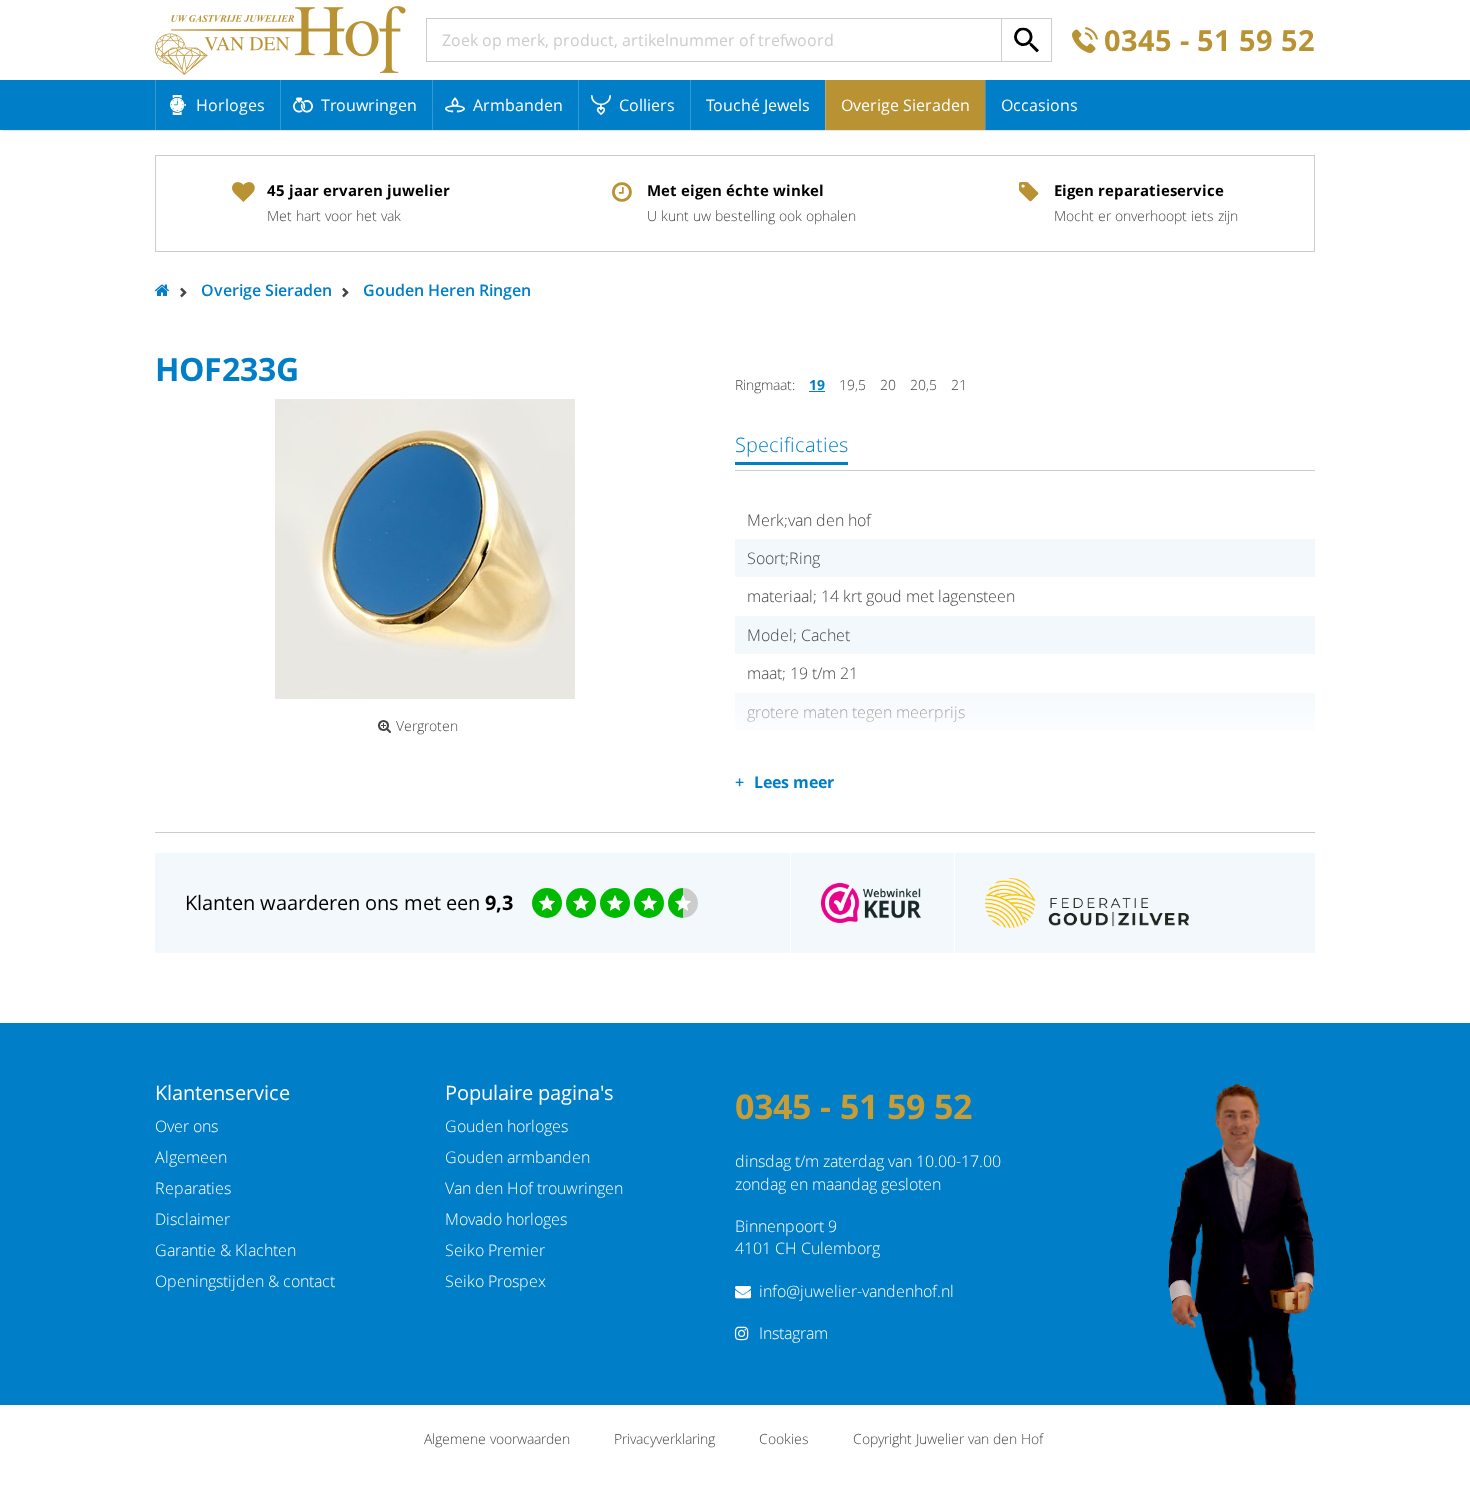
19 (817, 384)
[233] (425, 549)
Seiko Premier (495, 1250)
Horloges (230, 105)
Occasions (1039, 105)
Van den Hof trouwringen (534, 1188)
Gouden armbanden (517, 1157)
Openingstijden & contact (245, 1281)
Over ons (186, 1126)
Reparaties (193, 1188)
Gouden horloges (506, 1126)
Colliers (647, 105)
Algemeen (191, 1157)
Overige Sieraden (905, 105)
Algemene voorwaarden (497, 1438)
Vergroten (427, 726)
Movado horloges (506, 1219)
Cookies (784, 1438)
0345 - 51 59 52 (1209, 40)
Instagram (793, 1333)
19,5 (852, 384)
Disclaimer (192, 1219)
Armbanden (518, 105)
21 (959, 384)
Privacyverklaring (664, 1438)
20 (888, 384)
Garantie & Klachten (225, 1250)
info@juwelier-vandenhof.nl (856, 1291)
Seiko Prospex (495, 1281)
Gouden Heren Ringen (447, 290)
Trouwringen (369, 105)
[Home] (280, 40)
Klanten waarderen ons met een (349, 902)
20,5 (923, 384)
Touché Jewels (758, 105)
